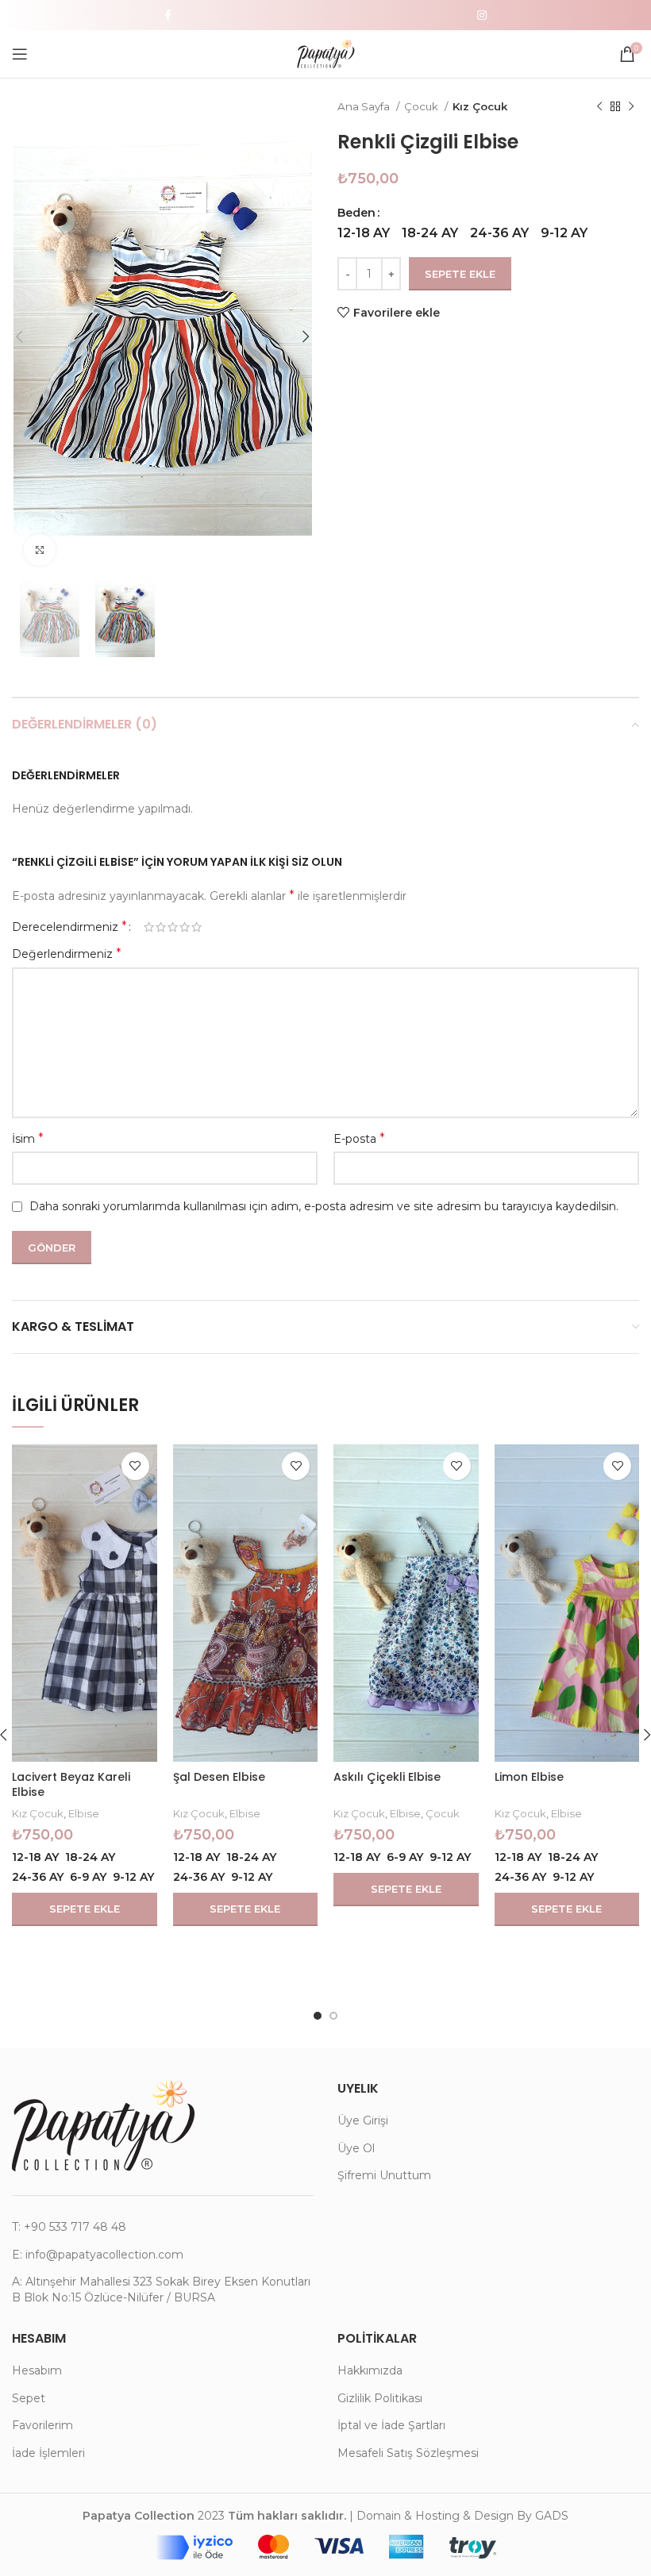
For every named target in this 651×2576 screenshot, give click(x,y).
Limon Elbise (529, 1777)
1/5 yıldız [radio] (149, 927)
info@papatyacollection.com (104, 2255)
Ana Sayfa (365, 106)
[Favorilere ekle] (135, 1466)
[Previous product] (599, 107)
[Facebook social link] (168, 15)
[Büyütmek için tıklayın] (40, 550)
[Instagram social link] (482, 15)
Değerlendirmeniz (67, 954)
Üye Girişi (363, 2120)
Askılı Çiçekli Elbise (387, 1777)
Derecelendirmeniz (69, 927)
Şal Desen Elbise (219, 1777)
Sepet (29, 2398)
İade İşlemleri (48, 2453)
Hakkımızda (370, 2370)
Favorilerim (42, 2425)
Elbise (84, 1813)
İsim (28, 1138)
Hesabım (37, 2370)
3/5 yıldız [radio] (173, 927)
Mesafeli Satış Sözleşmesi (408, 2453)
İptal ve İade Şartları (391, 2425)
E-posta (359, 1138)
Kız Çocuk (480, 106)
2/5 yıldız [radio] (161, 927)
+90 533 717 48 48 (75, 2227)
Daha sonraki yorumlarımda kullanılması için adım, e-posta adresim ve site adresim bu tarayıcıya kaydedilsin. (324, 1206)
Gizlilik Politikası (380, 2398)
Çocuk (422, 106)
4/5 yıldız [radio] (185, 927)
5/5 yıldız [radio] (196, 927)
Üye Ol (356, 2148)
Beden (356, 213)
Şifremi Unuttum (384, 2175)
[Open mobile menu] (20, 54)
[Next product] (631, 107)
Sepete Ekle (460, 274)
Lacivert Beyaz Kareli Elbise (71, 1785)
